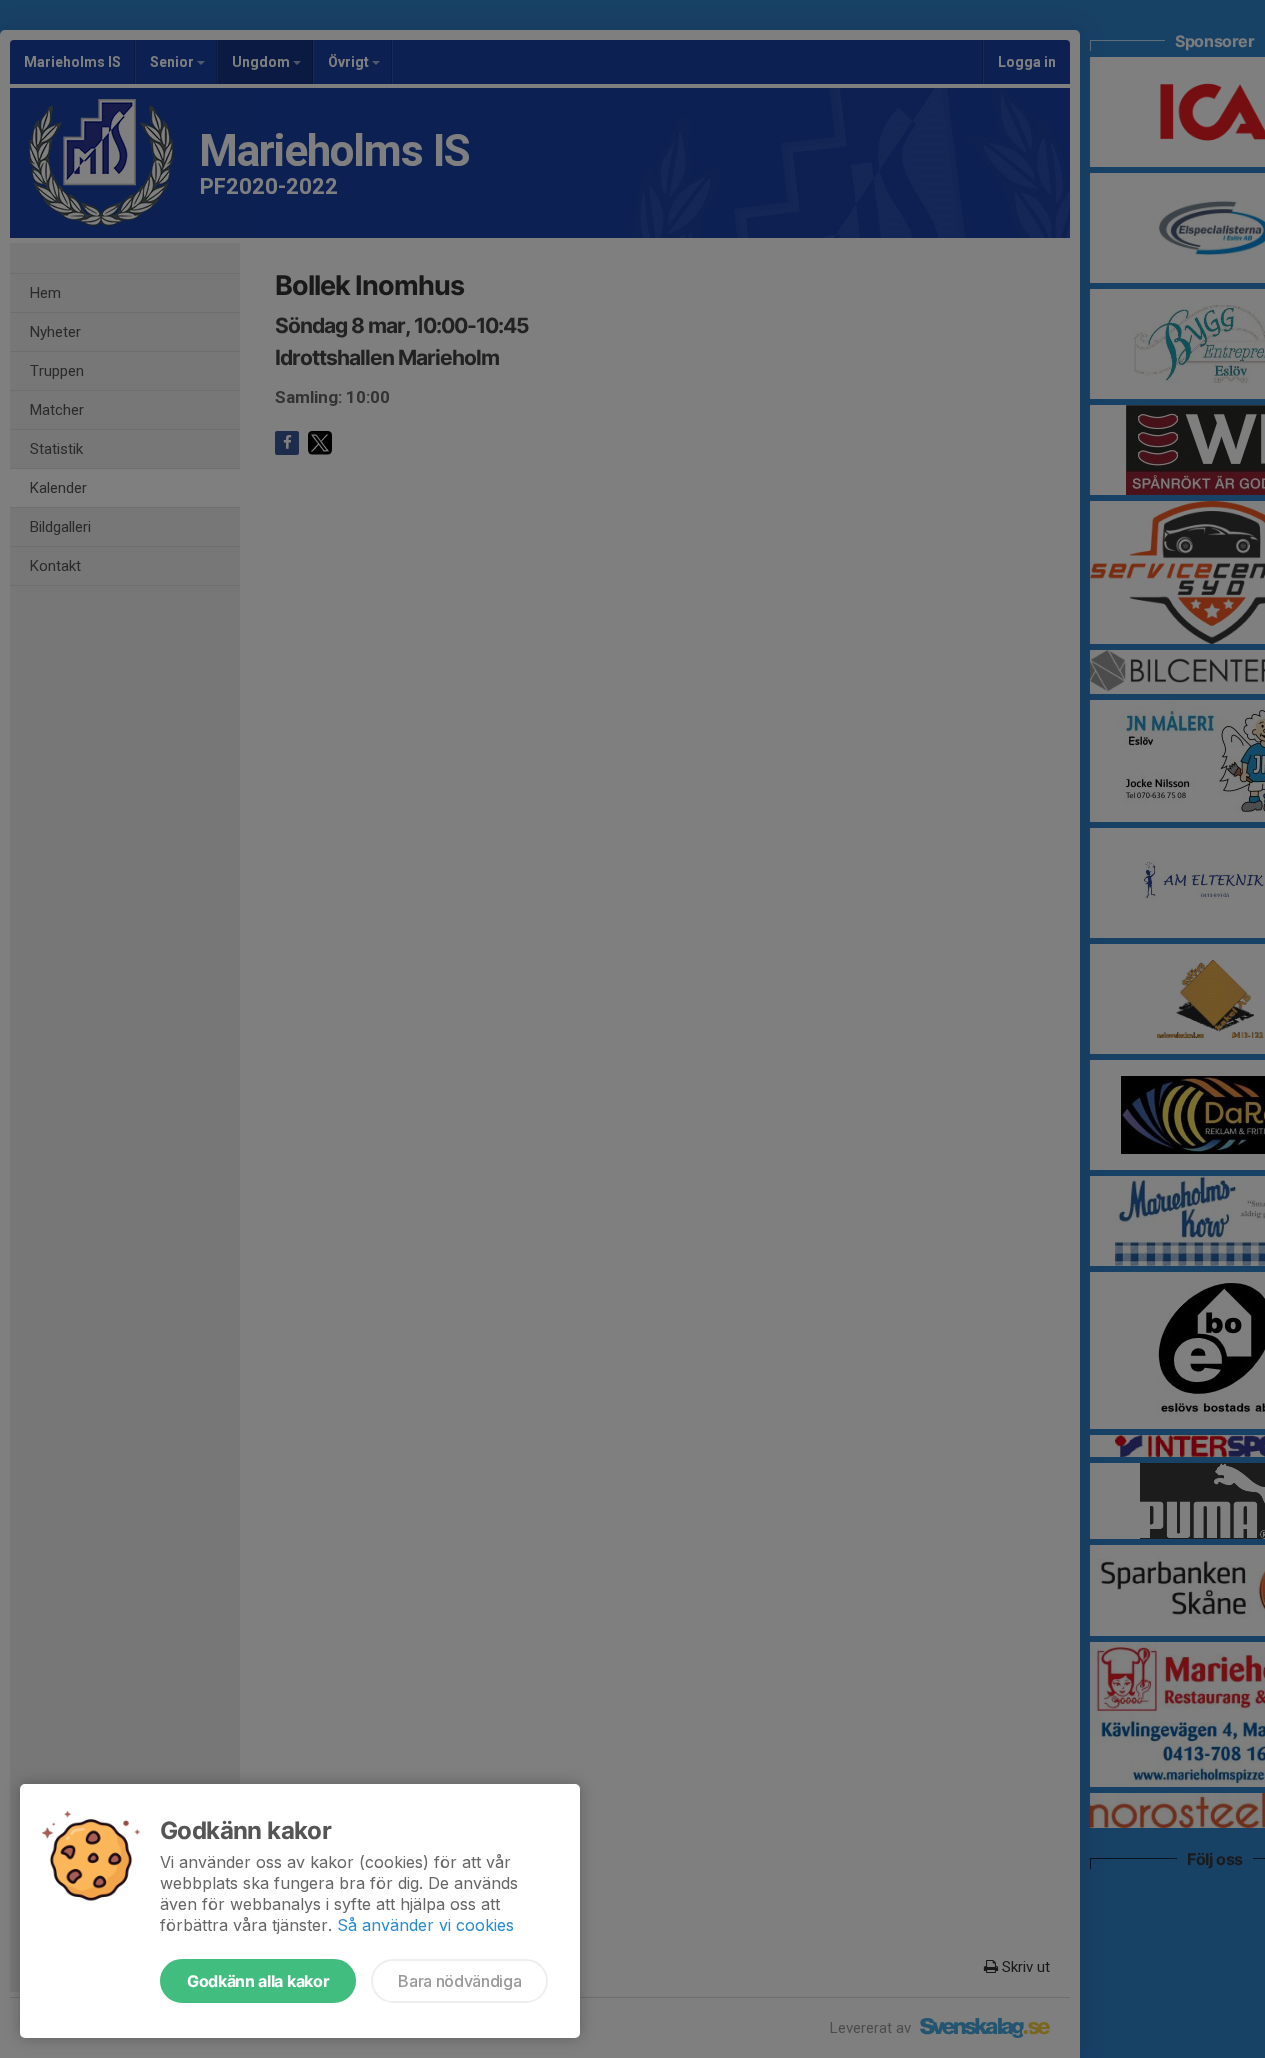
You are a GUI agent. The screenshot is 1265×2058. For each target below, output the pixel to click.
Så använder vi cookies (425, 1925)
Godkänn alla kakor (258, 1981)
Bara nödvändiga (459, 1981)
